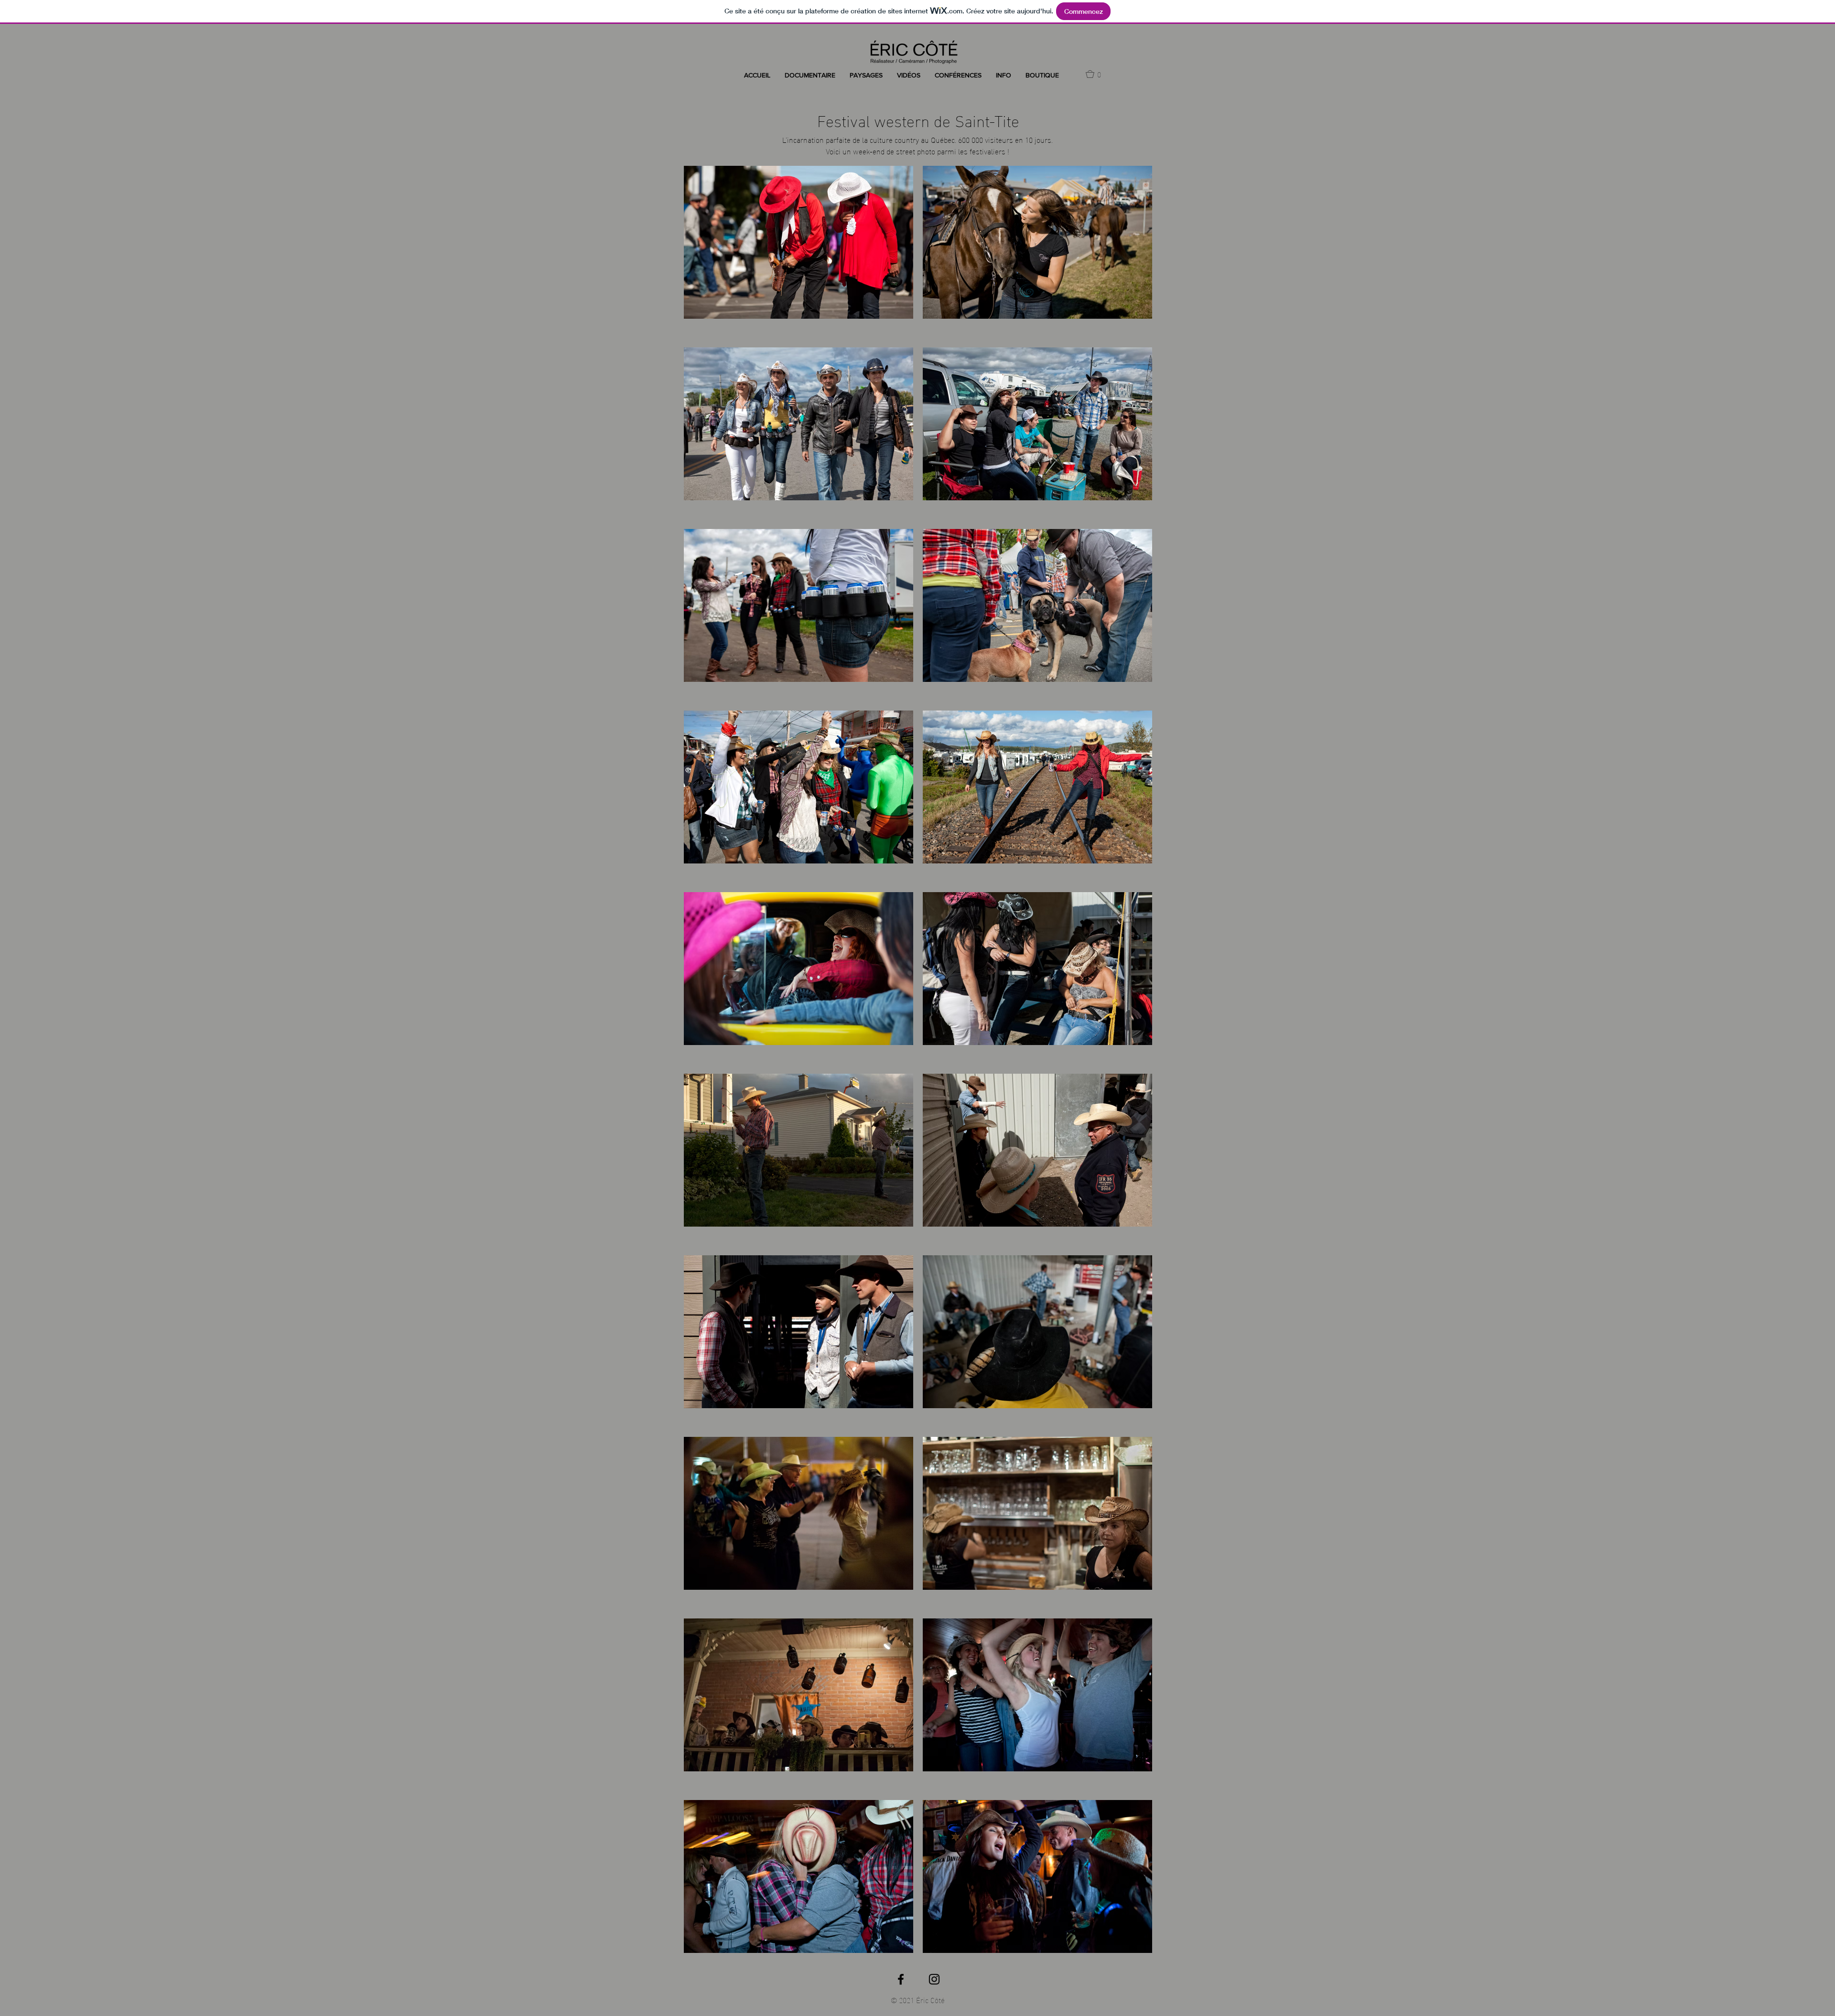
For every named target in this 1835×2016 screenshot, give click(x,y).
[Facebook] (901, 1979)
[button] (810, 75)
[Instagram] (934, 1979)
